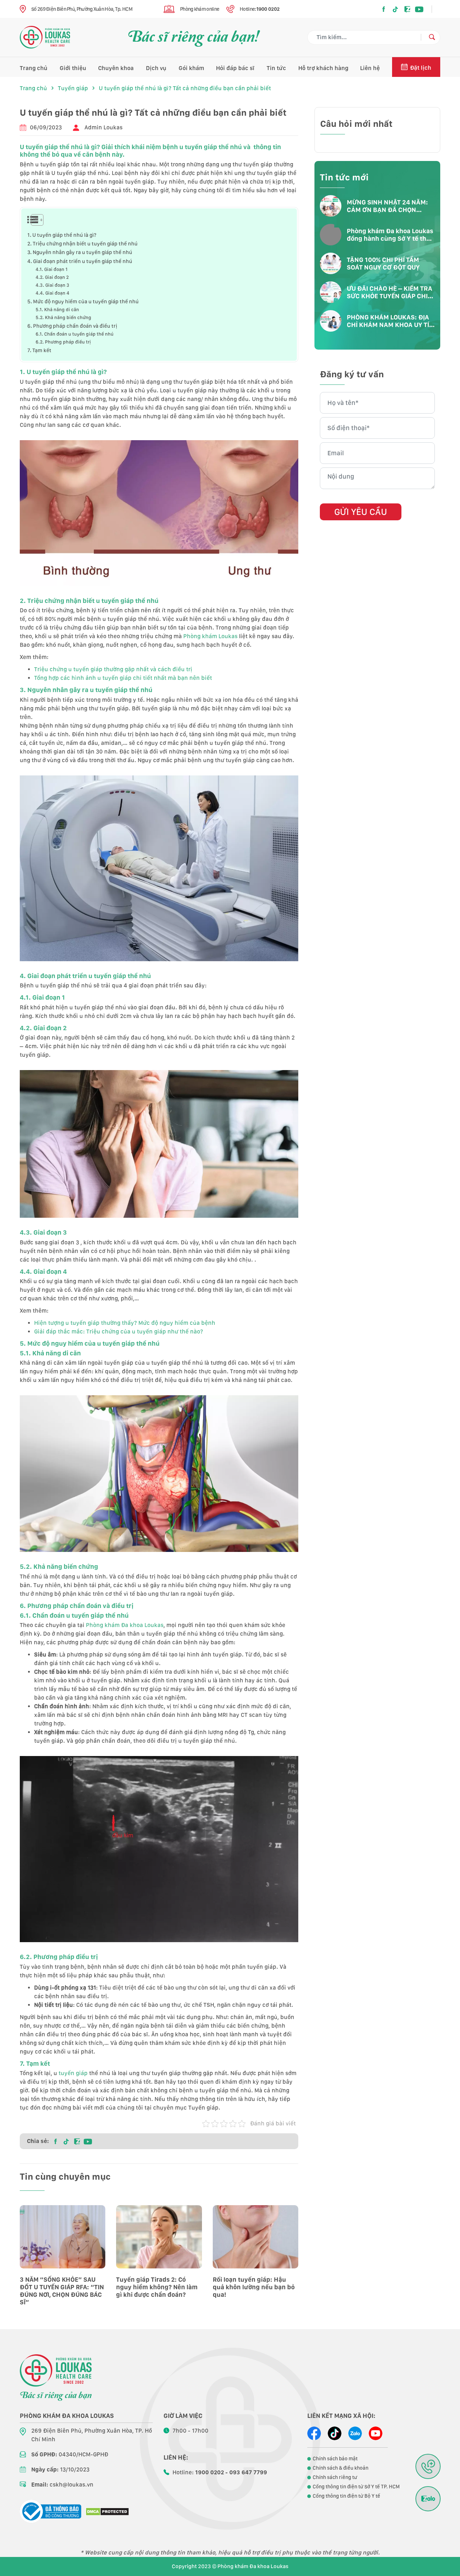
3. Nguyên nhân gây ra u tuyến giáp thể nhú (80, 252)
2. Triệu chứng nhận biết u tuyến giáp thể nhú (82, 243)
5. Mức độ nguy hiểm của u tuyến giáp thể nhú (83, 301)
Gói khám (191, 68)
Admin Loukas (103, 127)
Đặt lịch (421, 68)
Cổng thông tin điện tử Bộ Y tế (346, 2496)
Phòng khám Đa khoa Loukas (125, 1625)
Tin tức (276, 68)
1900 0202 (268, 9)
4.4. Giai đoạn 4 (52, 293)
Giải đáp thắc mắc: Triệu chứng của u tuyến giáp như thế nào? (119, 1331)
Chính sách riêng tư (335, 2477)
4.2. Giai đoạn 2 (52, 277)
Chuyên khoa (116, 68)
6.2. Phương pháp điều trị (63, 342)
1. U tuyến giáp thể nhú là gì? (62, 235)
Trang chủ (34, 68)
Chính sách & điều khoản (341, 2468)
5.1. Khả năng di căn (57, 310)
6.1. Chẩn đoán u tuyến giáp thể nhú (75, 334)
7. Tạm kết (39, 350)
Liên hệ (370, 68)
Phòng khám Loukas (210, 636)
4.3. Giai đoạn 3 (52, 285)
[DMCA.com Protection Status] (107, 2512)
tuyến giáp (73, 2073)
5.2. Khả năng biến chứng (63, 317)
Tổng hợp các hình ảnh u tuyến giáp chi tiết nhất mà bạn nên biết (123, 678)
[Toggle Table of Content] (33, 220)
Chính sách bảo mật (335, 2459)
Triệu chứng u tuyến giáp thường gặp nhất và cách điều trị (113, 669)
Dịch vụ (156, 68)
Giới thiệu (73, 68)
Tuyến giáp (73, 88)
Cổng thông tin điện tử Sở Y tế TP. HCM (356, 2487)
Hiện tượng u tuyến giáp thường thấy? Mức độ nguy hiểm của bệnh (125, 1323)
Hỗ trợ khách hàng (323, 68)
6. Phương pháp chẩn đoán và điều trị (72, 326)
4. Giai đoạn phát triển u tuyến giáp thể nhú (80, 261)
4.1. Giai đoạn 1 (52, 269)
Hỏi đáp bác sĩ (235, 68)
